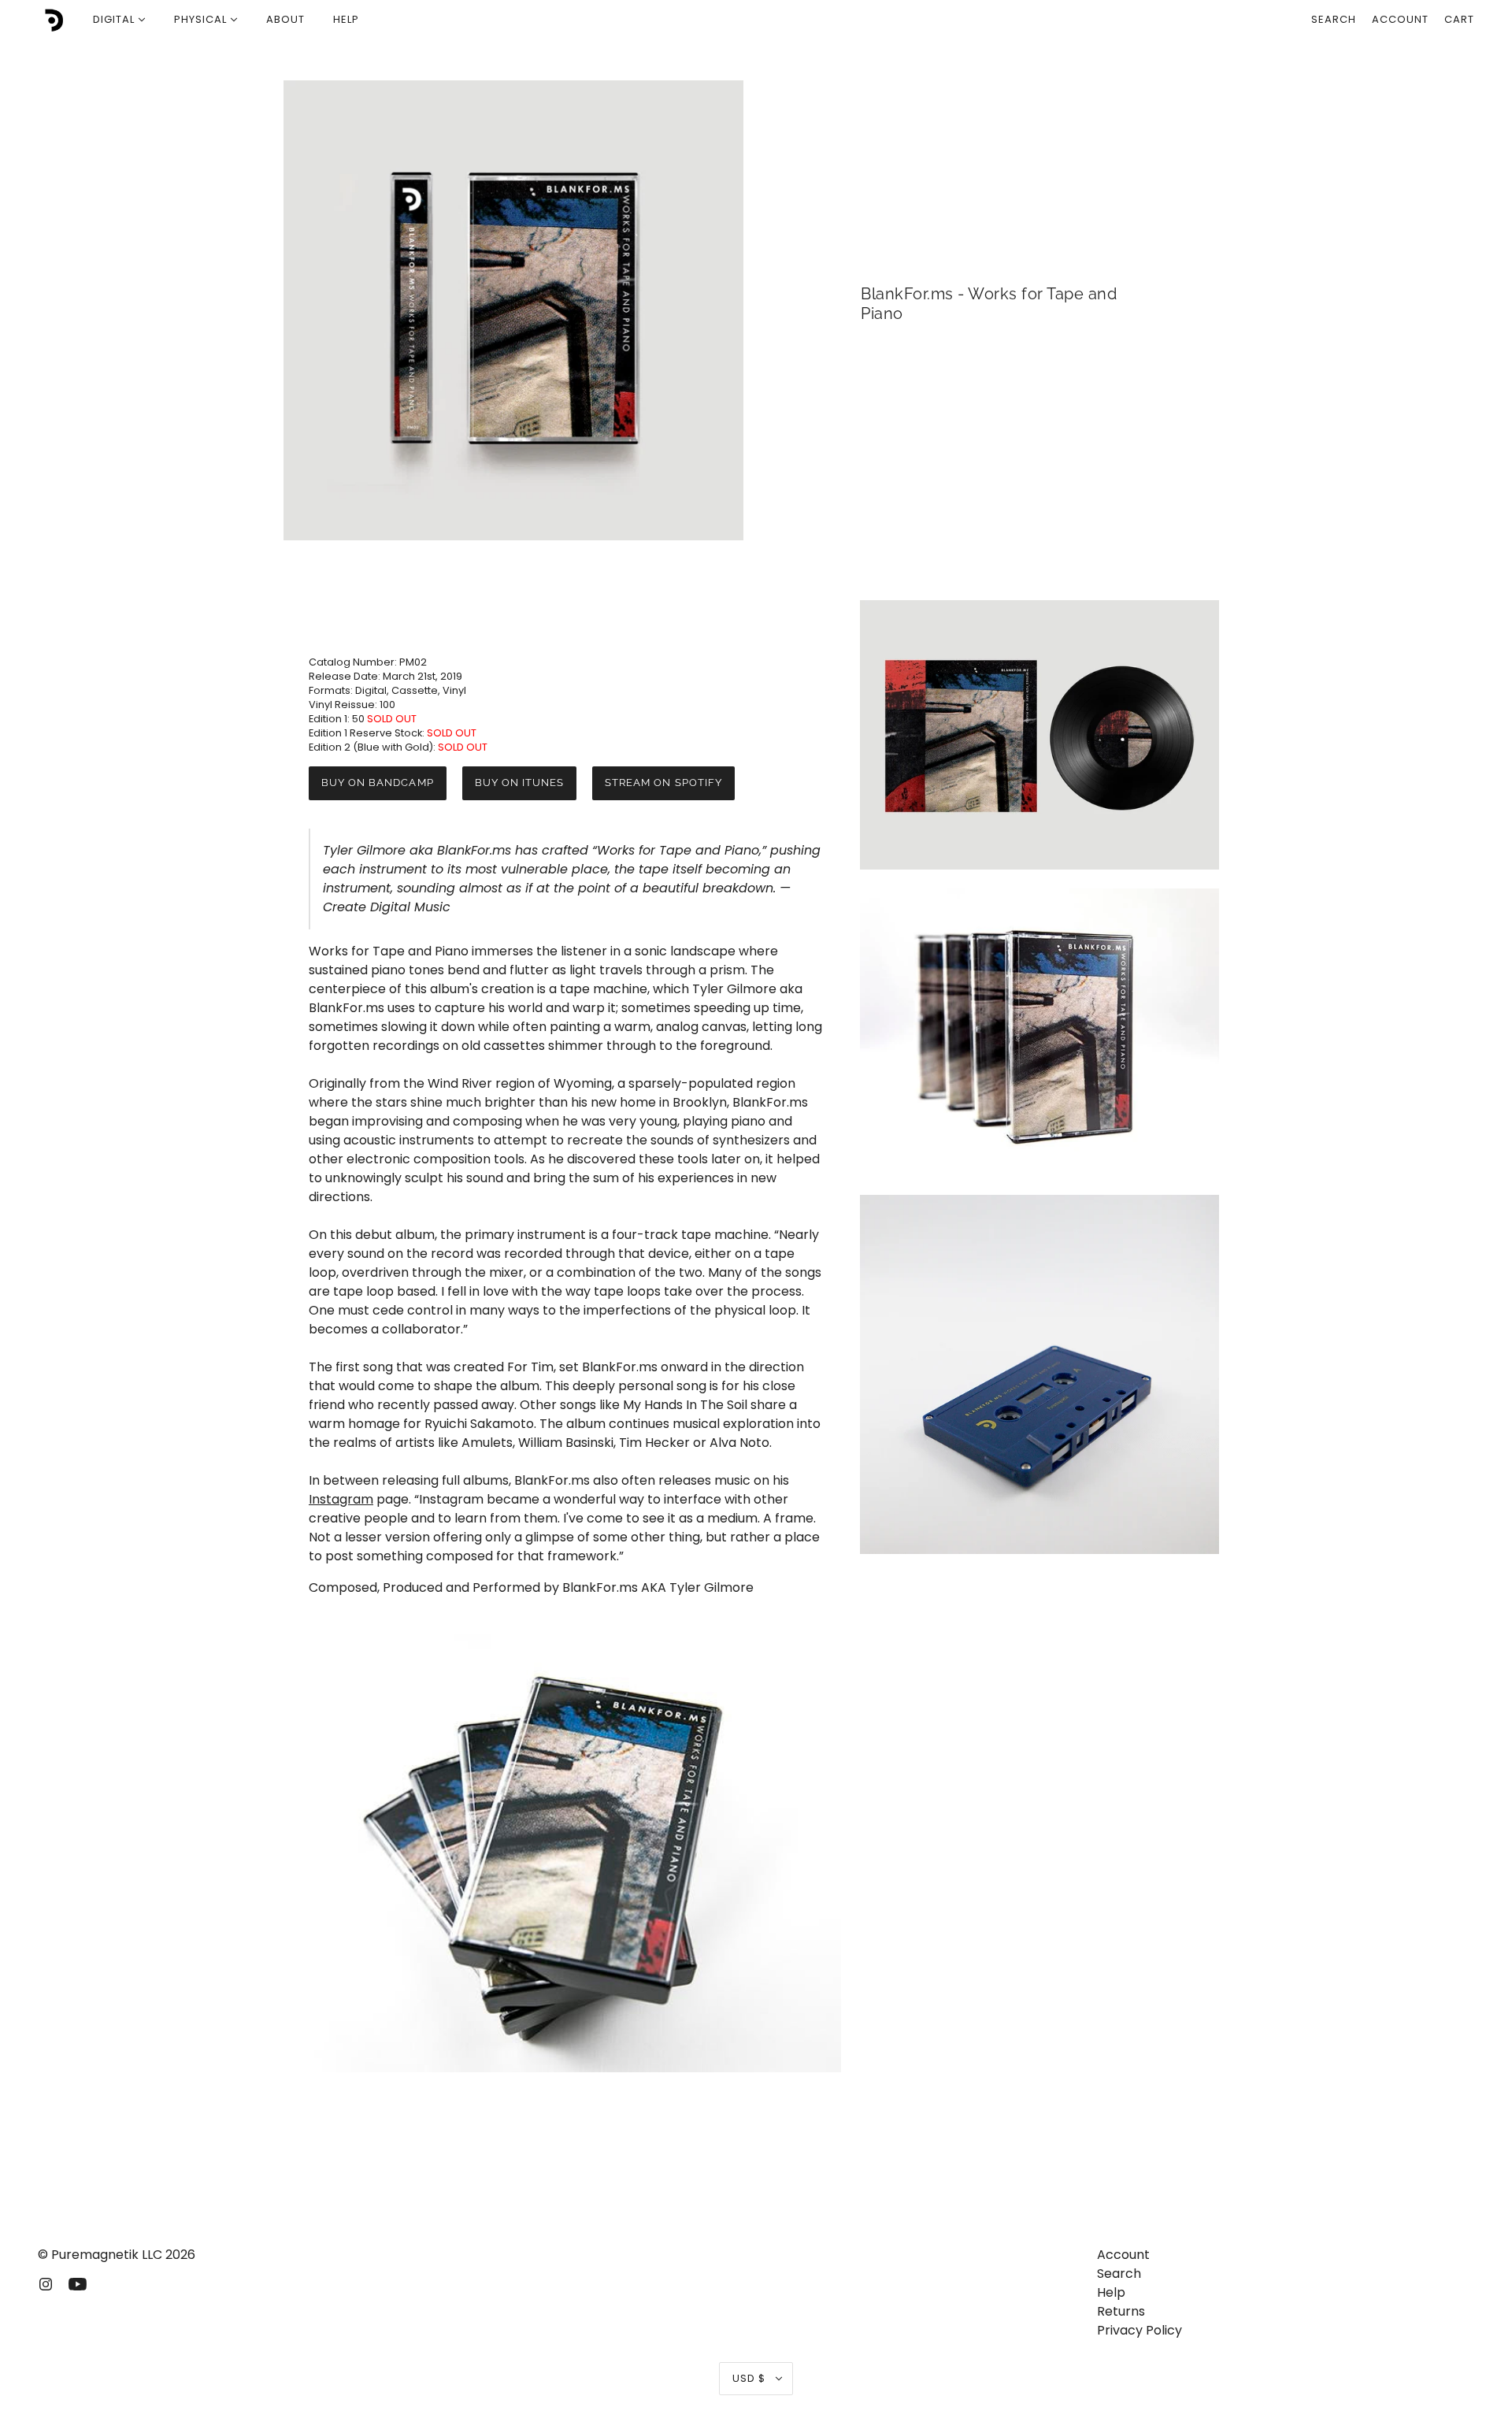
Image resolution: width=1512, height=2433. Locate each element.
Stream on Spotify (663, 783)
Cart (1459, 19)
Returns (1121, 2311)
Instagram (341, 1499)
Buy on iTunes (520, 783)
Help (1111, 2292)
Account (1400, 19)
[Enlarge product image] (513, 310)
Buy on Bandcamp (378, 783)
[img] (46, 2283)
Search (1334, 19)
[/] (52, 20)
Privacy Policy (1140, 2330)
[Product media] (567, 1853)
